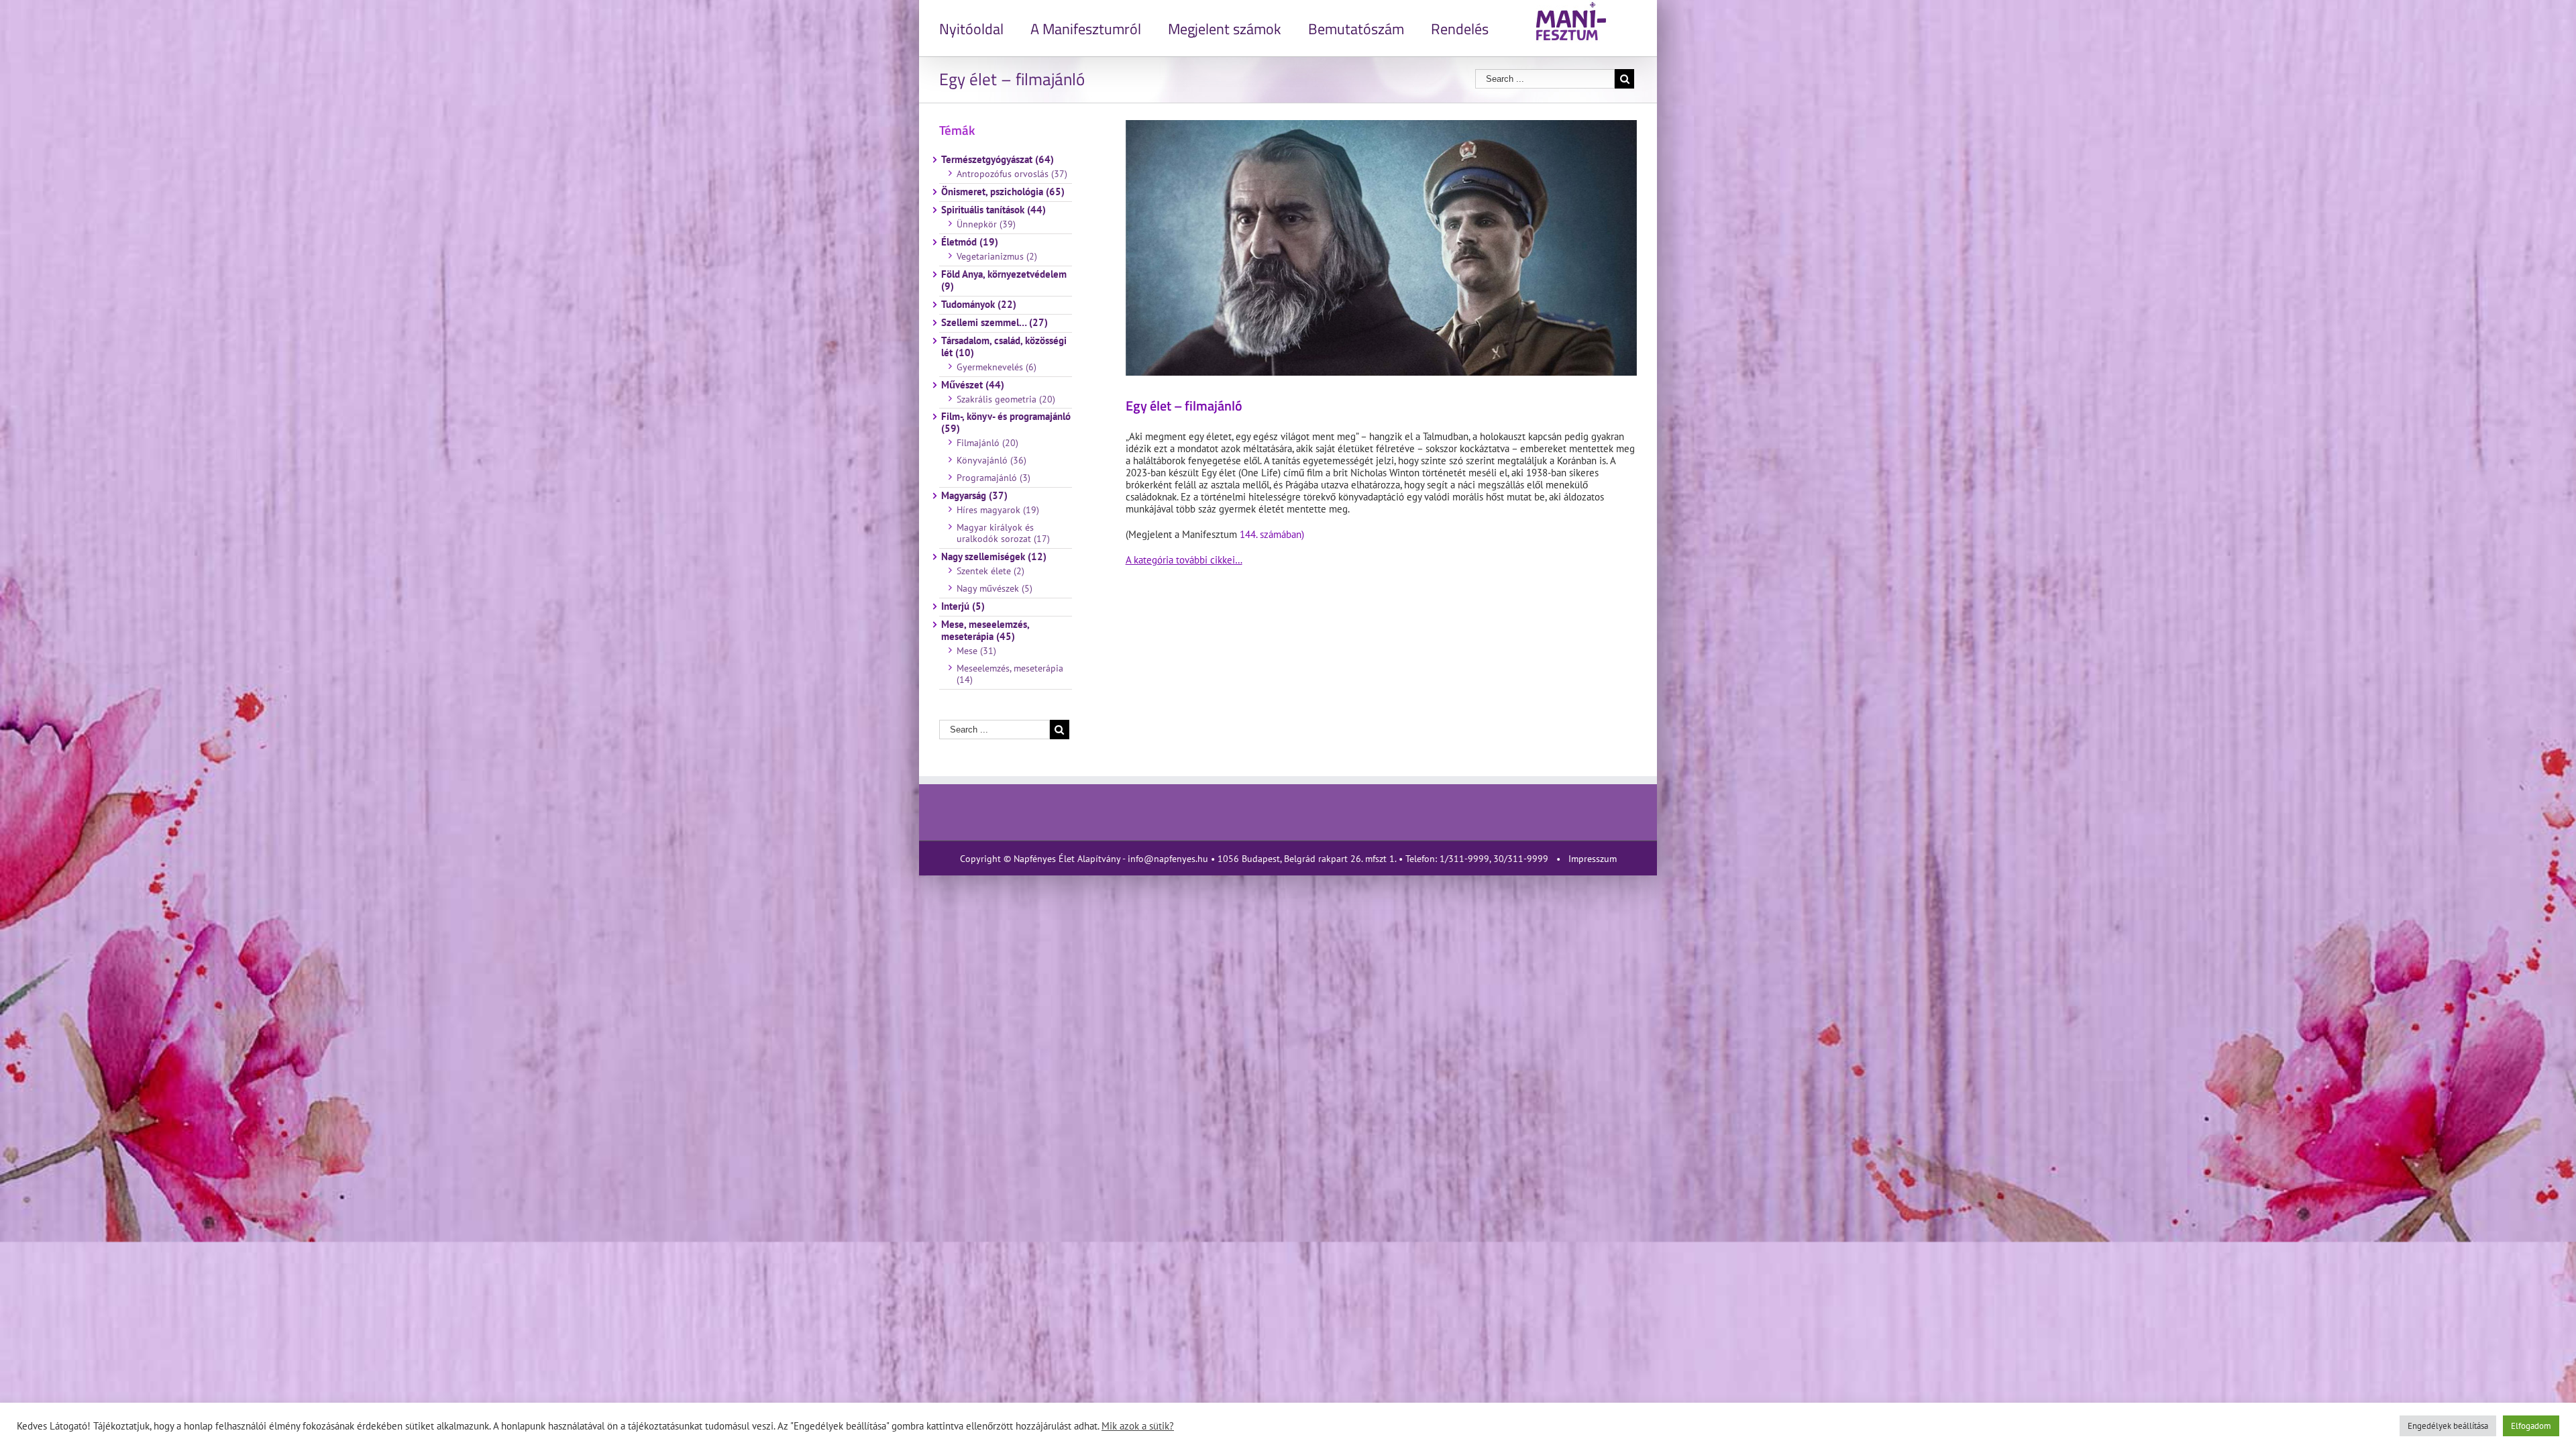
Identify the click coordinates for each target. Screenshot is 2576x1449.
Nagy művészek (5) (995, 588)
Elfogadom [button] (2531, 1426)
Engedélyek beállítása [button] (2448, 1426)
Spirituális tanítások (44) (994, 210)
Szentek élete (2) (990, 571)
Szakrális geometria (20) (1006, 399)
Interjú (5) (963, 606)
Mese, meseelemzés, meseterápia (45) (985, 631)
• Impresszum (1584, 859)
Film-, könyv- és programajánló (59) (1006, 423)
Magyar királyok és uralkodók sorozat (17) (1003, 533)
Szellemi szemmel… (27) (995, 323)
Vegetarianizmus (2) (997, 256)
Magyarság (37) (974, 496)
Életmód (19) (970, 242)
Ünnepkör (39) (986, 224)
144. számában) (1272, 534)
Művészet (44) (973, 385)
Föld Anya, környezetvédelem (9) (1004, 280)
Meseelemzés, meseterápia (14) (1010, 674)
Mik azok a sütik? (1138, 1426)
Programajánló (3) (994, 478)
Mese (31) (976, 651)
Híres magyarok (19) (998, 510)
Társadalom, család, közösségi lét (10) (1004, 347)
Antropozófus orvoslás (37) (1012, 174)
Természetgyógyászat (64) (998, 160)
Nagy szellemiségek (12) (994, 557)
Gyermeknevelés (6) (997, 367)
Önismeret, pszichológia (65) (1003, 192)
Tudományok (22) (979, 305)
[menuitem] (985, 28)
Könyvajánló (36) (991, 460)
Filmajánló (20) (987, 443)
